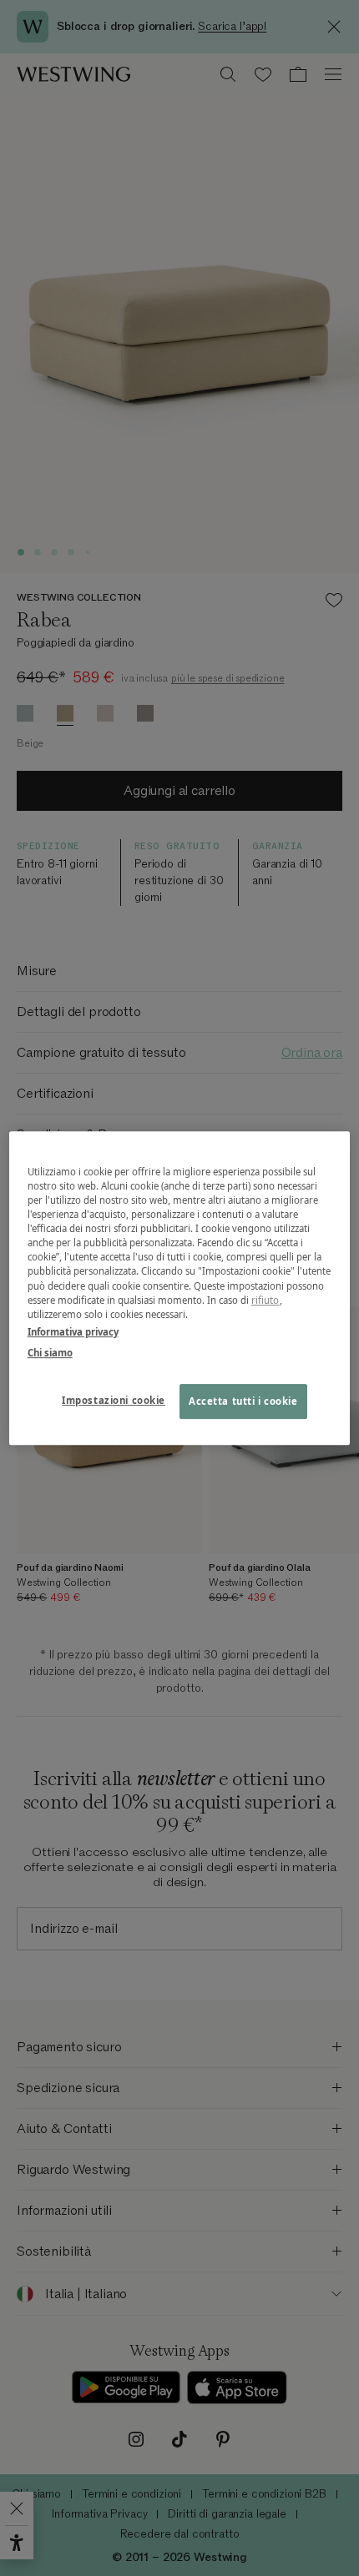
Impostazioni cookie (114, 1400)
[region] (180, 1288)
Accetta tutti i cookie (243, 1401)
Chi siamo (50, 1353)
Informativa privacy (73, 1332)
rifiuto (265, 1300)
